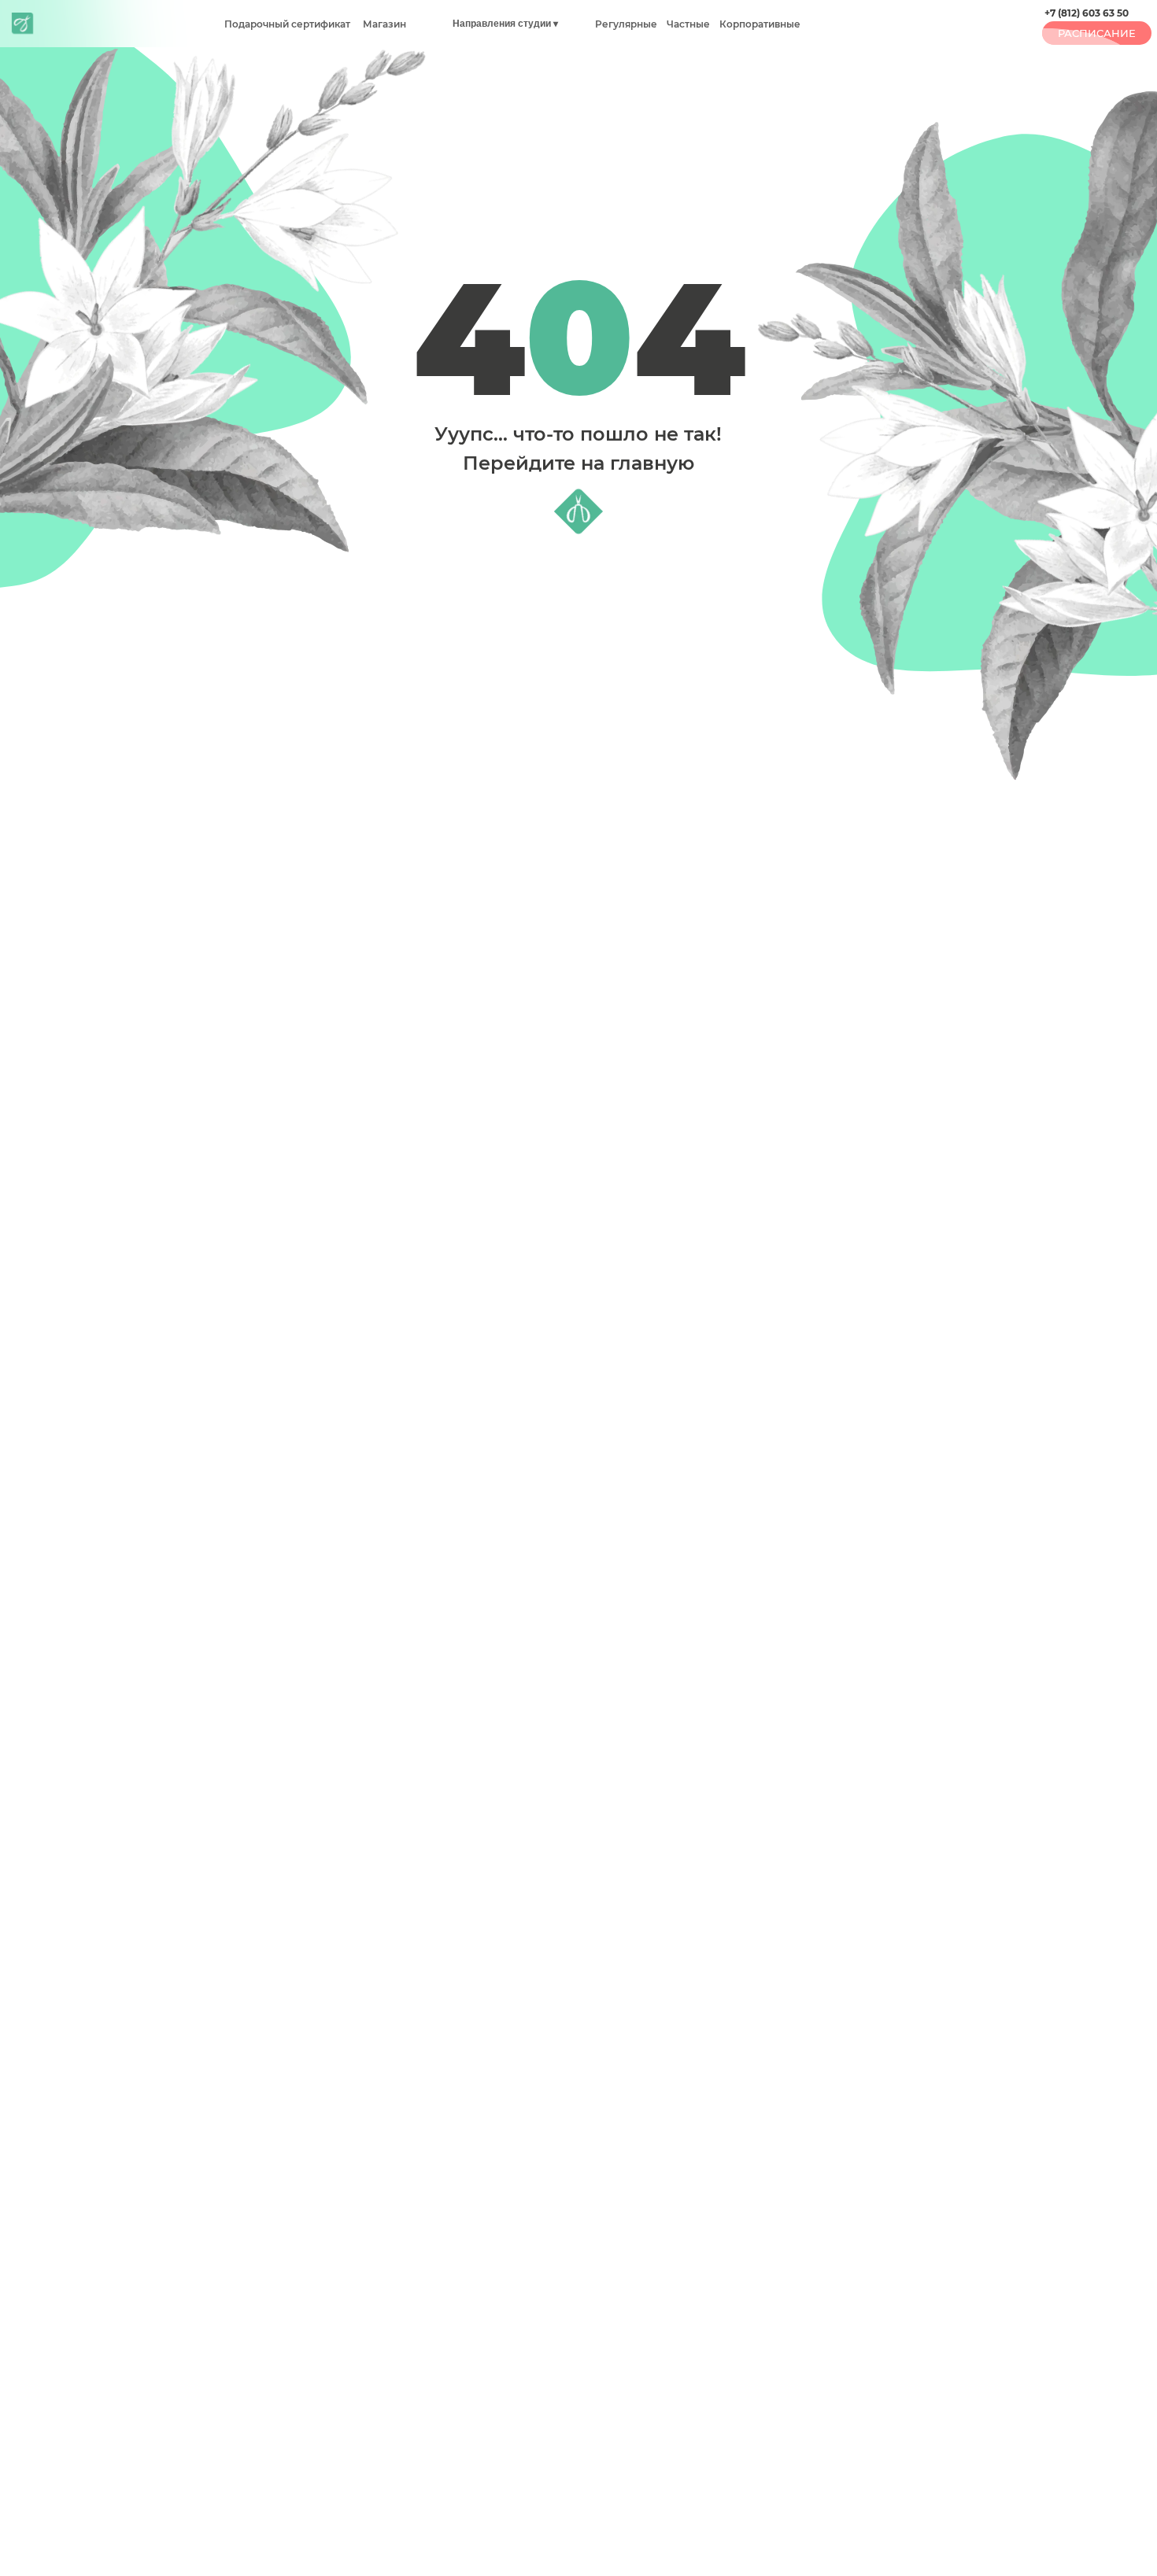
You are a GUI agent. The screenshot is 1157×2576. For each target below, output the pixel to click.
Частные (688, 24)
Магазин (384, 24)
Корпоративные (760, 24)
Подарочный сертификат (287, 24)
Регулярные (626, 24)
